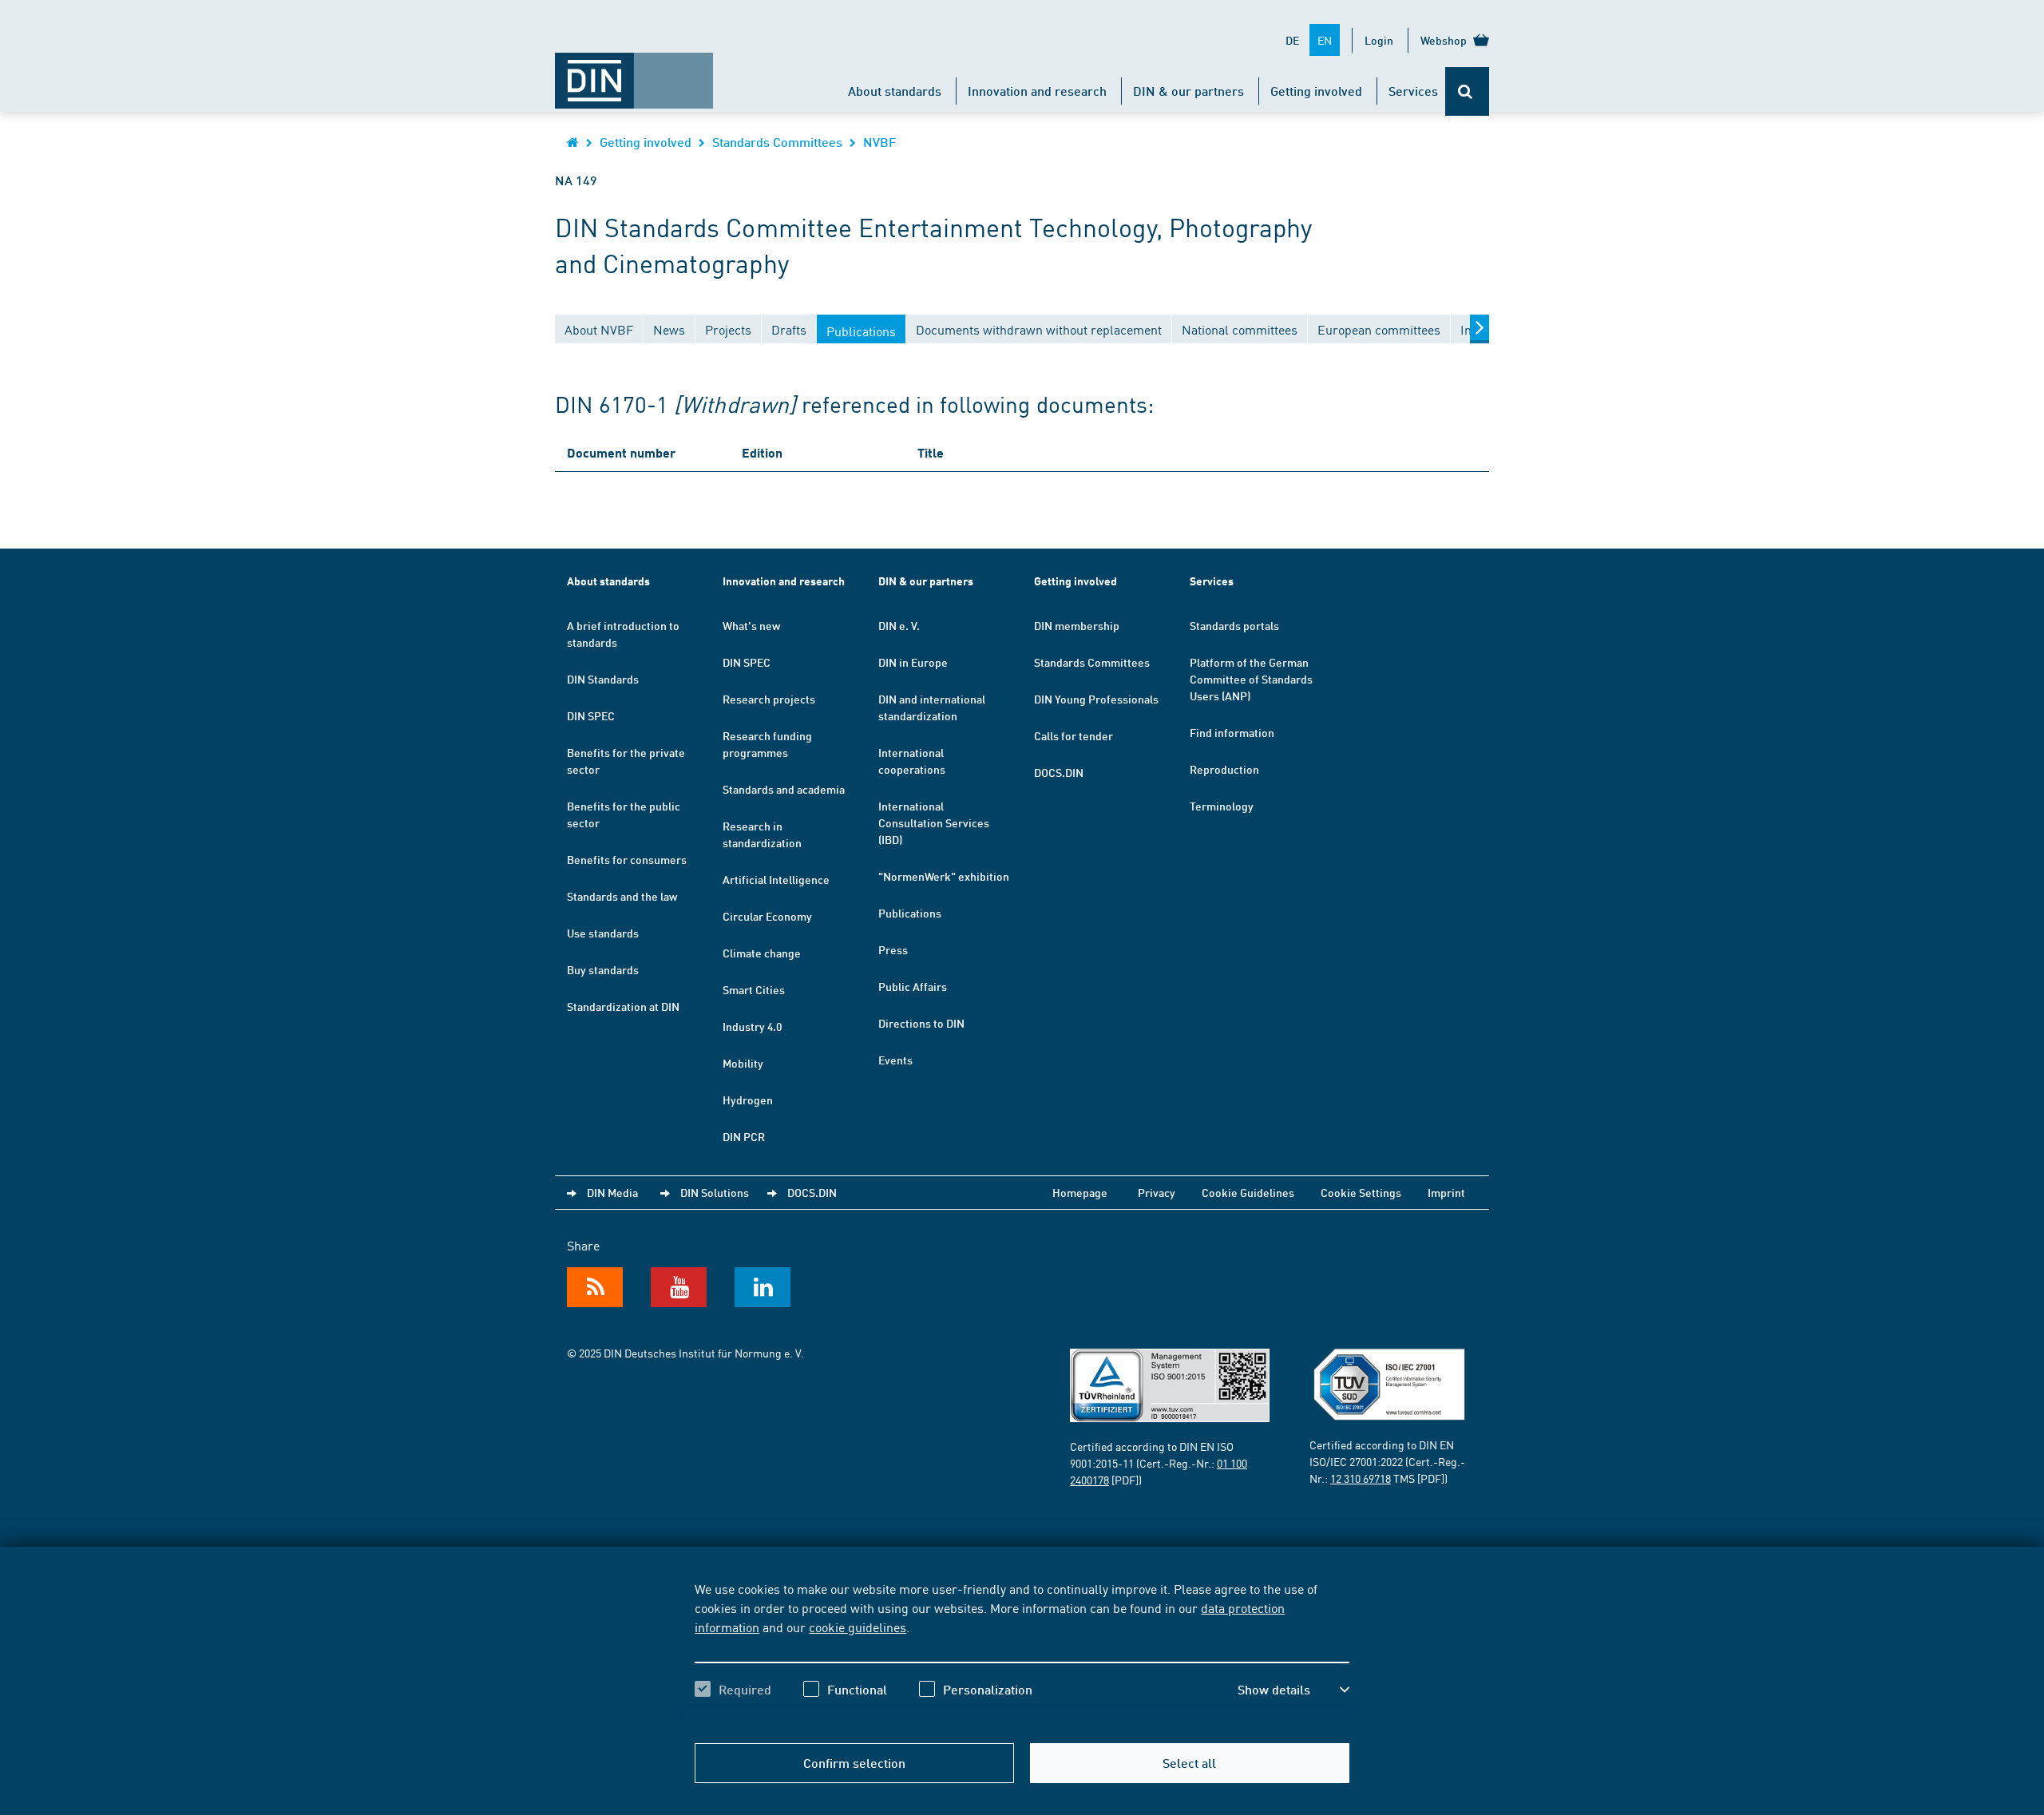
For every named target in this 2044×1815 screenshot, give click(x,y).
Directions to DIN (921, 1023)
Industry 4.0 (752, 1026)
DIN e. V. (899, 625)
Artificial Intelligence (776, 879)
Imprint (1446, 1192)
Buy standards (603, 969)
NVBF (879, 142)
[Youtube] (679, 1287)
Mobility (743, 1063)
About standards (895, 91)
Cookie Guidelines (1248, 1192)
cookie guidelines (858, 1627)
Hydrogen (748, 1100)
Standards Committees (777, 142)
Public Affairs (913, 986)
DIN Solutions (715, 1192)
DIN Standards (603, 679)
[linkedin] (763, 1287)
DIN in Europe (913, 662)
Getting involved (1316, 91)
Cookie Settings (1361, 1192)
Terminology (1222, 806)
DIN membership (1077, 625)
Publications (910, 913)
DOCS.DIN (1059, 772)
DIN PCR (744, 1136)
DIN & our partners (1188, 91)
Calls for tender (1073, 735)
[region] (1022, 1653)
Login (1379, 40)
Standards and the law (622, 896)
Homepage (1080, 1192)
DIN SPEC (591, 715)
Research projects (769, 699)
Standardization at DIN (623, 1006)
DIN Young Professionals (1096, 699)
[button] (1293, 1690)
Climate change (762, 953)
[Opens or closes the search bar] (1467, 91)
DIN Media (612, 1192)
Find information (1232, 732)
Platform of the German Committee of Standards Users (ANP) (1251, 679)
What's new (751, 625)
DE (1292, 40)
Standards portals (1234, 625)
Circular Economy (767, 916)
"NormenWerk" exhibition (944, 876)
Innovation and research (1037, 91)
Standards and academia (784, 789)
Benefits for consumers (627, 859)
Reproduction (1224, 769)
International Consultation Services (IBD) (934, 822)
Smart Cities (754, 989)
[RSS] (595, 1287)
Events (895, 1060)
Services (1413, 91)
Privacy (1157, 1192)
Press (893, 949)
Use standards (603, 933)
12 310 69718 (1361, 1478)
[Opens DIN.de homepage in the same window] (634, 73)
